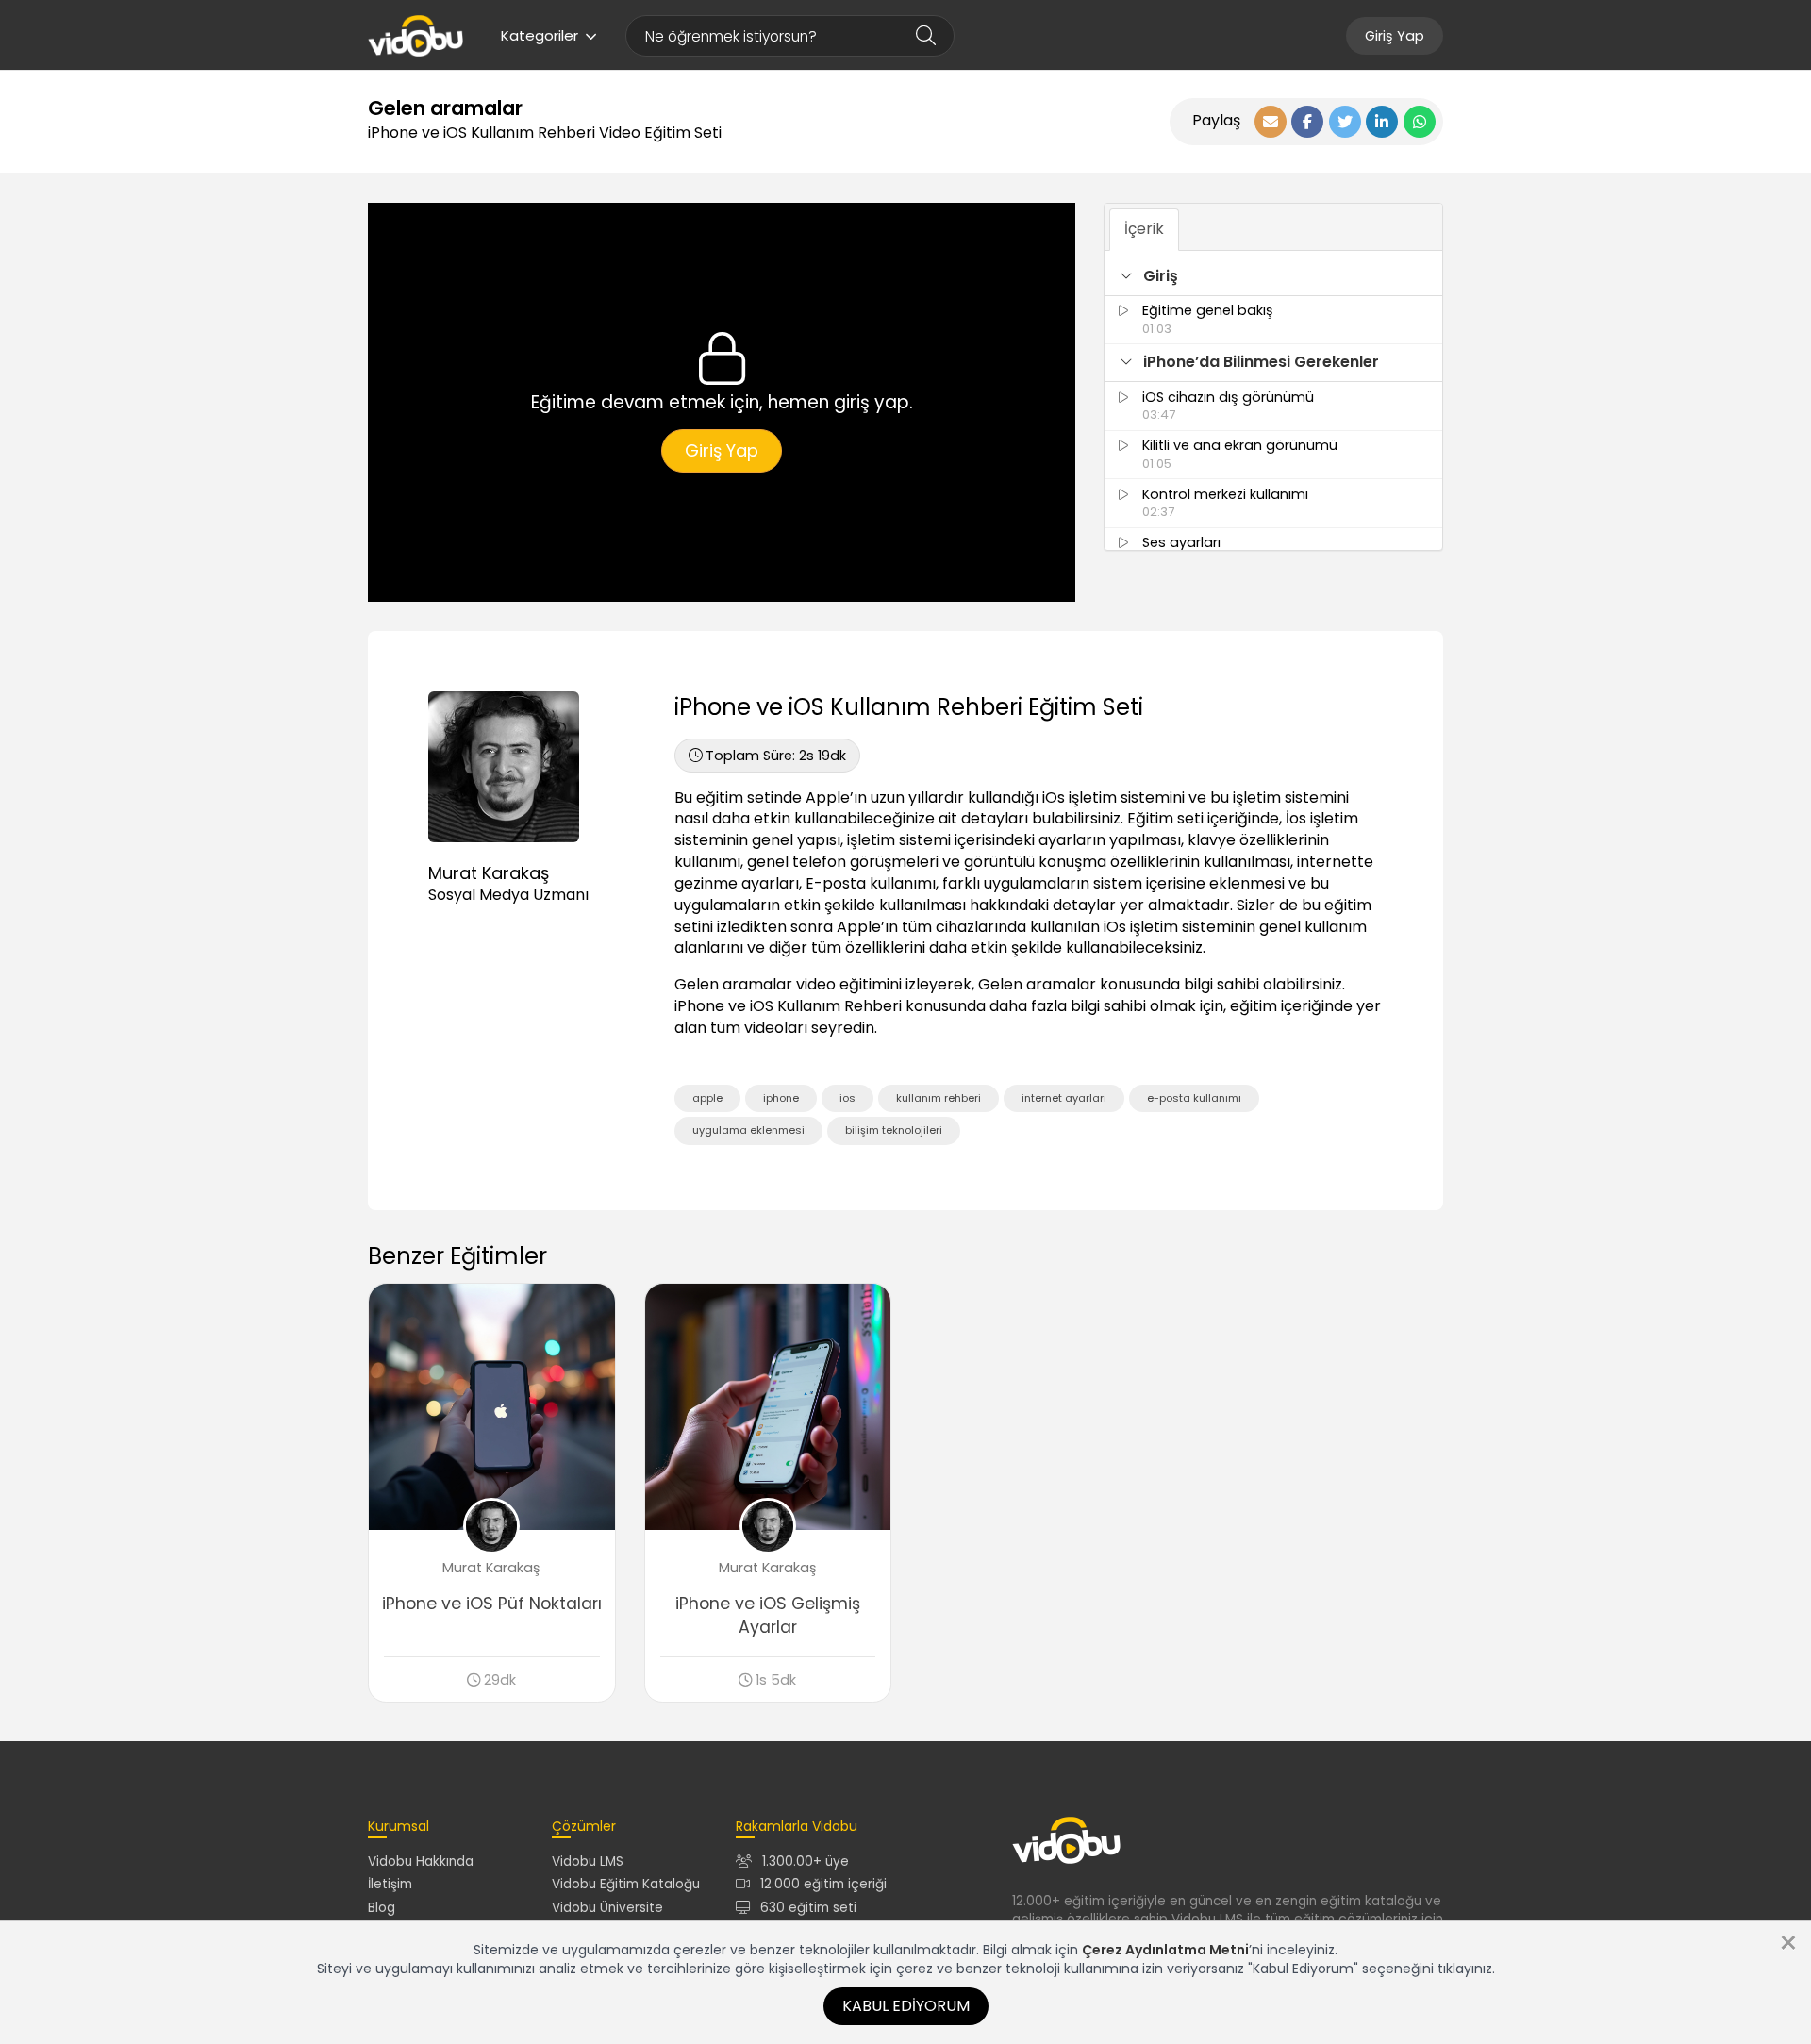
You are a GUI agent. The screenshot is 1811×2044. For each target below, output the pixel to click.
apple (707, 1098)
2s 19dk (776, 756)
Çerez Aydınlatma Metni (1165, 1950)
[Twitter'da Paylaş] (1345, 122)
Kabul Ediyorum (906, 2006)
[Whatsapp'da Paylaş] (1420, 122)
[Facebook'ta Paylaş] (1307, 122)
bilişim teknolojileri (894, 1130)
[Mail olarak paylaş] (1271, 122)
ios (847, 1098)
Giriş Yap (1395, 36)
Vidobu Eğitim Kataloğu (626, 1884)
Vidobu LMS (588, 1861)
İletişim (390, 1884)
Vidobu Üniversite (607, 1908)
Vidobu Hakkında (421, 1861)
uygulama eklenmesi (748, 1130)
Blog (382, 1908)
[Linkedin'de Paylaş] (1382, 122)
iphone (781, 1098)
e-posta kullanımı (1194, 1098)
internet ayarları (1064, 1098)
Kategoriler (540, 35)
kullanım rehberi (939, 1098)
